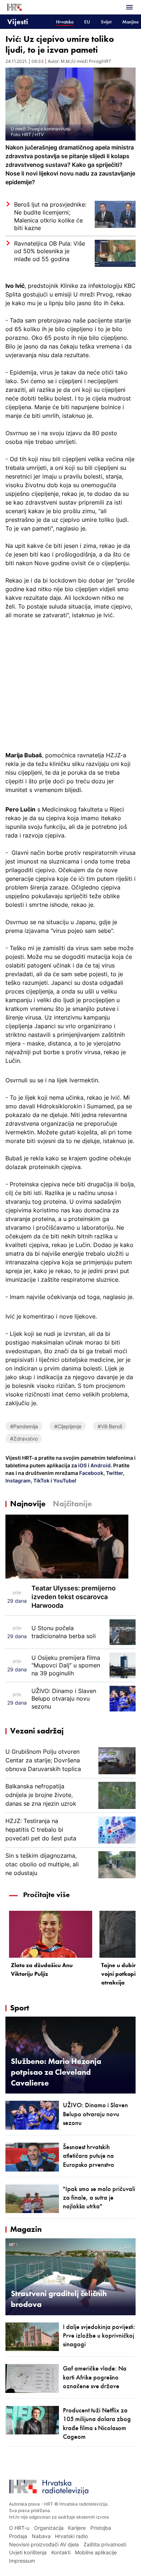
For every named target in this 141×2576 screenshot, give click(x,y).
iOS (83, 1465)
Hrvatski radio (71, 2536)
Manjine (131, 22)
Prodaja (18, 2536)
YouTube (63, 1480)
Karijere (77, 2528)
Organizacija (49, 2528)
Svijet (106, 22)
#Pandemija (24, 1426)
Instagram (18, 1480)
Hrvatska (65, 22)
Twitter (114, 1473)
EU (87, 22)
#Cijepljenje (68, 1426)
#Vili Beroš (110, 1426)
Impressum (22, 2561)
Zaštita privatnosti (105, 2544)
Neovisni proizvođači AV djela (44, 2544)
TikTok (41, 1480)
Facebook (91, 1473)
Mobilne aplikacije (96, 2552)
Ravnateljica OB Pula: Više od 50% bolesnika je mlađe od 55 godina (50, 251)
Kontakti (61, 2552)
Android (101, 1465)
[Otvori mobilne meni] (129, 7)
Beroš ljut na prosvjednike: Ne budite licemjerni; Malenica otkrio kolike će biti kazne (50, 216)
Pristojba (101, 2528)
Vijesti (18, 21)
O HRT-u (19, 2528)
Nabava (41, 2536)
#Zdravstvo (24, 1439)
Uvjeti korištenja (28, 2552)
